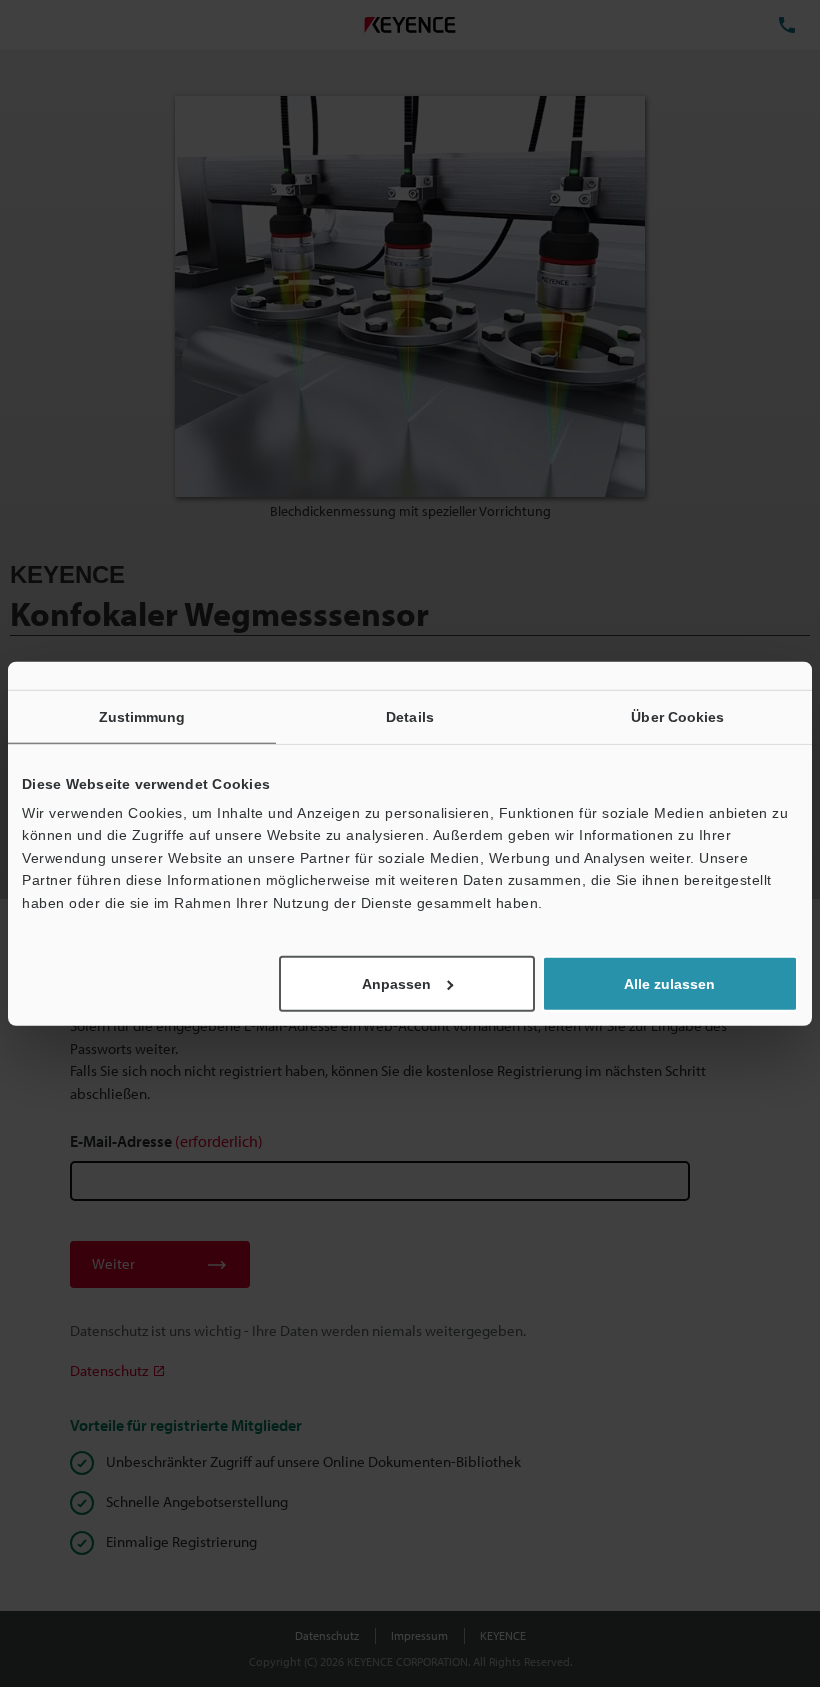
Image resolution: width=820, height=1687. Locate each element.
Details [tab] (410, 716)
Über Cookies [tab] (677, 716)
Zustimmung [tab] (142, 716)
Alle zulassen (669, 984)
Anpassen (396, 984)
